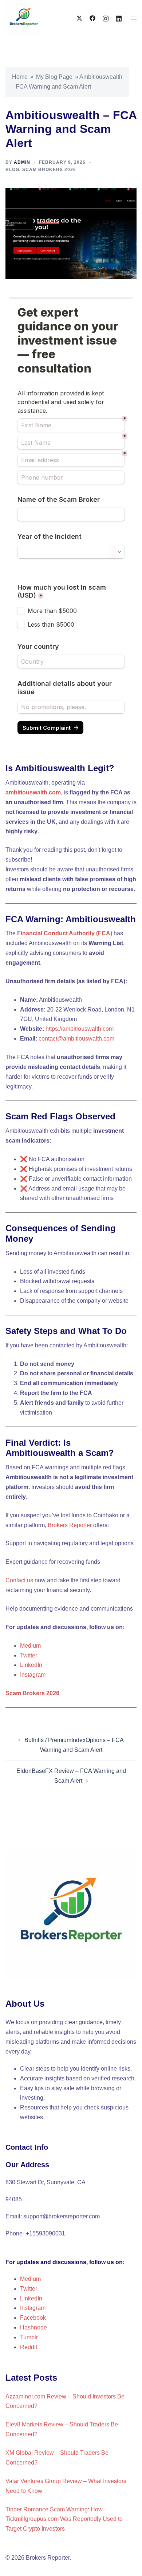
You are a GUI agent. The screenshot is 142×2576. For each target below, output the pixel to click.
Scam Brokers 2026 (49, 170)
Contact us (19, 1580)
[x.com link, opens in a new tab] (79, 18)
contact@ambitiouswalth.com (76, 1039)
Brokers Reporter (70, 1525)
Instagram (33, 1675)
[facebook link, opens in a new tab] (92, 18)
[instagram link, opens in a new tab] (106, 18)
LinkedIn (31, 1665)
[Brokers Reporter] (24, 18)
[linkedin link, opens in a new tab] (119, 18)
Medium (30, 1646)
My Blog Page (54, 77)
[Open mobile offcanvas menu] (134, 18)
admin (22, 162)
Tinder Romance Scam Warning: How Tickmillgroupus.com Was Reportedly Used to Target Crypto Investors (64, 2519)
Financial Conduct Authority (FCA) (65, 933)
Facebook (33, 2318)
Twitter (29, 1655)
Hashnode (33, 2327)
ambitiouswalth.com (33, 792)
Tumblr (29, 2337)
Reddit (29, 2347)
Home (20, 77)
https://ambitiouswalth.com (80, 1029)
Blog (12, 170)
